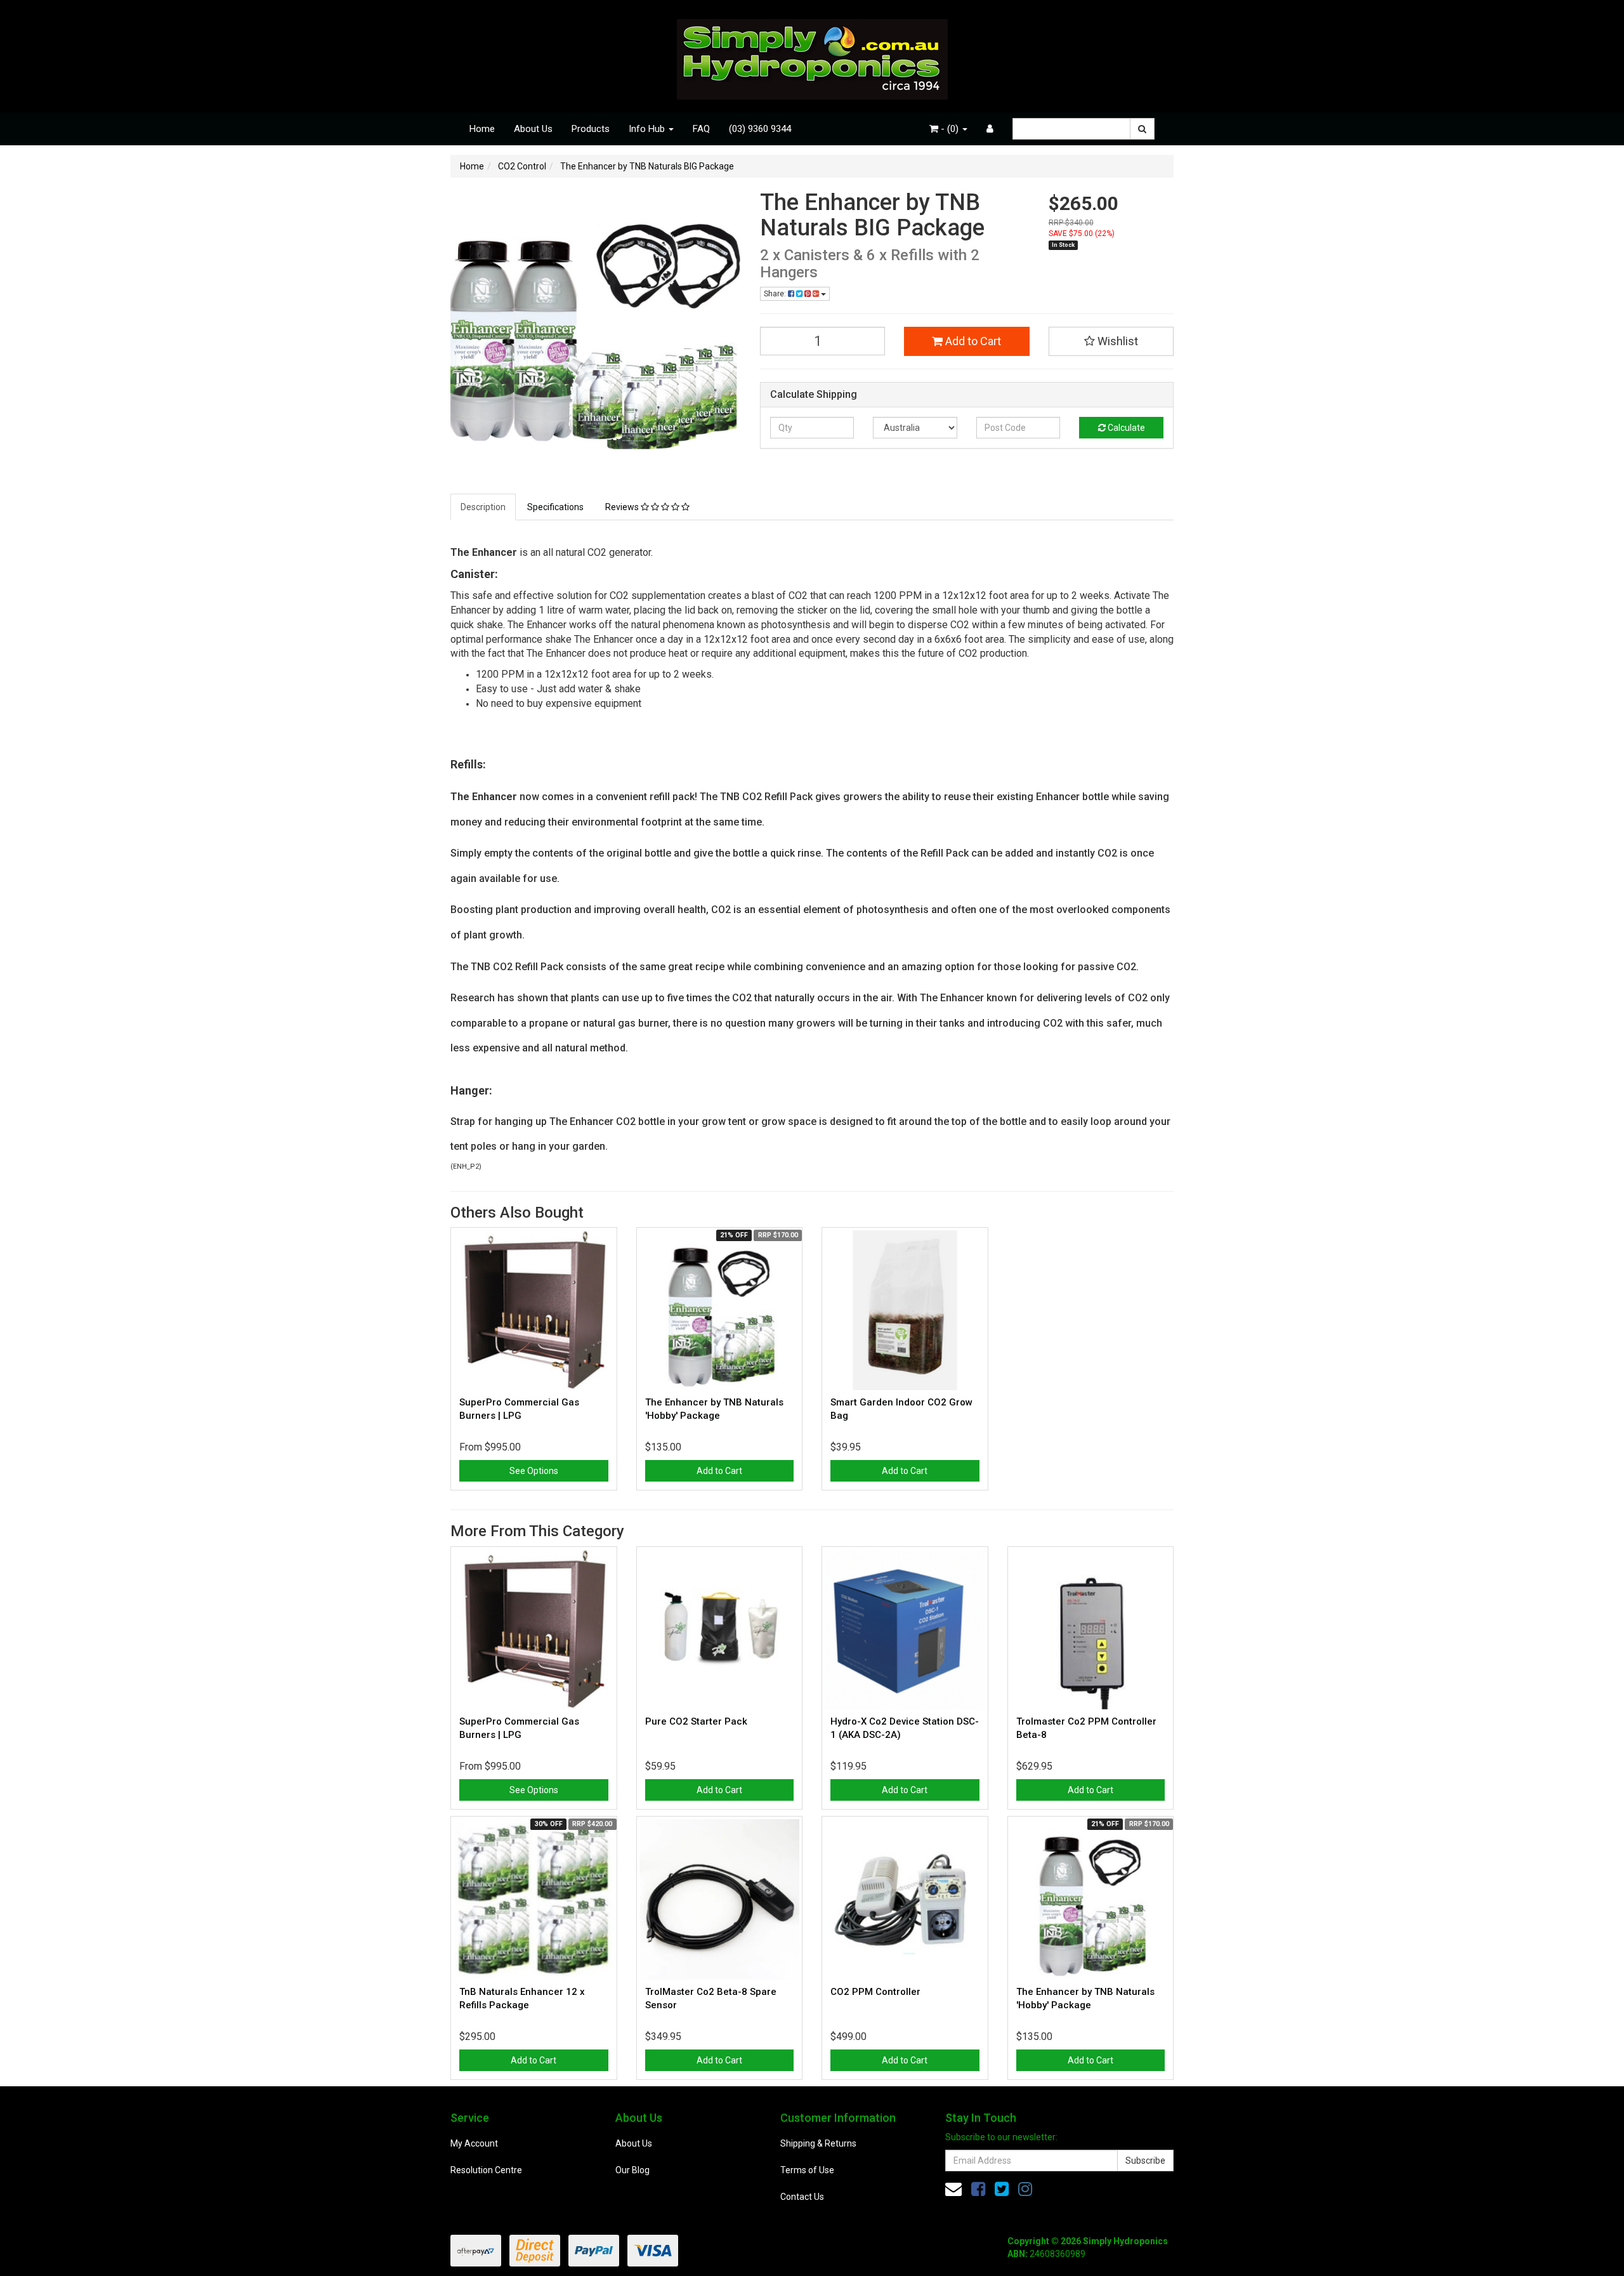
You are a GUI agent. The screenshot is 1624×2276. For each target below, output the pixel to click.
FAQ (701, 129)
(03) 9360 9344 (760, 129)
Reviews (623, 507)
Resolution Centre (486, 2170)
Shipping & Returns (818, 2143)
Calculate (1125, 428)
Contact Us (802, 2197)
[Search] (1142, 129)
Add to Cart (972, 341)
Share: (776, 294)
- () (950, 129)
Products (591, 129)
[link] (978, 2189)
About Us (533, 129)
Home (482, 129)
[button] (1111, 341)
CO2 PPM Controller (875, 1992)
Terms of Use (807, 2170)
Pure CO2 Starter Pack (696, 1721)
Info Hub (648, 129)
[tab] (484, 507)
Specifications (555, 507)
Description (483, 507)
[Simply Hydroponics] (812, 55)
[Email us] (953, 2189)
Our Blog (632, 2170)
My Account (474, 2143)
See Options (534, 1471)
